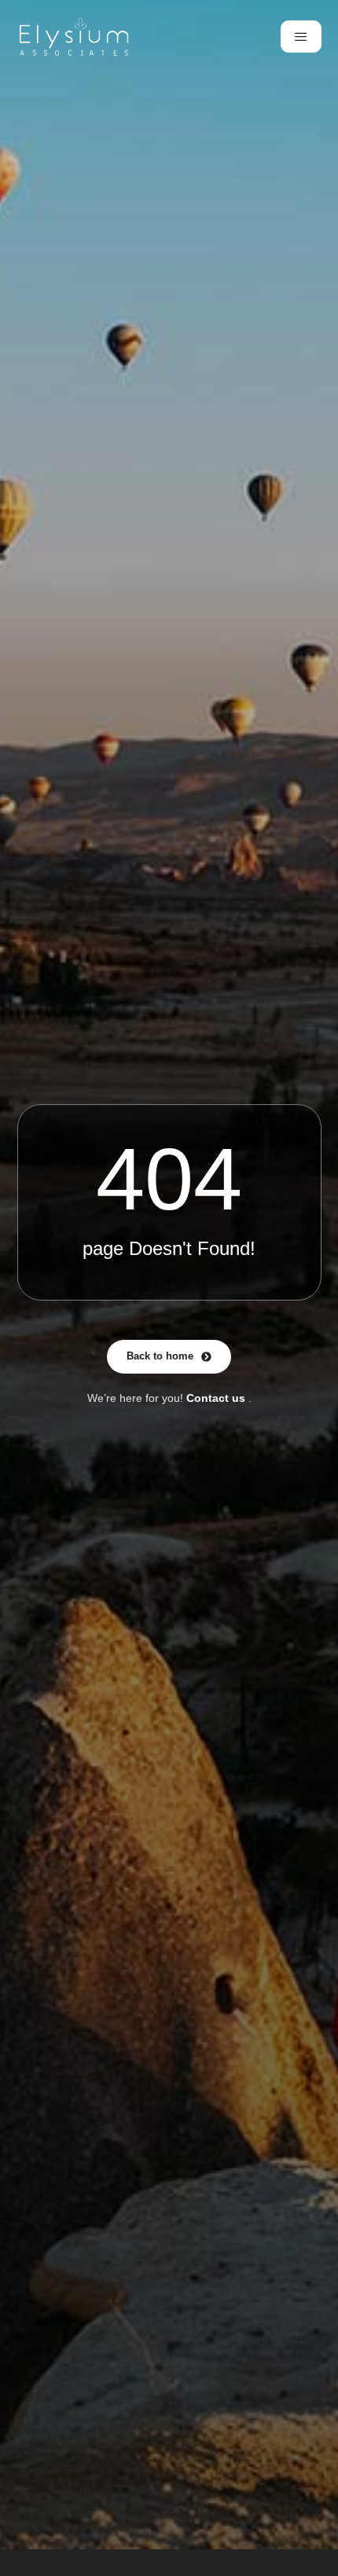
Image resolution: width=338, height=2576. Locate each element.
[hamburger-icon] (301, 37)
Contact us (216, 1398)
